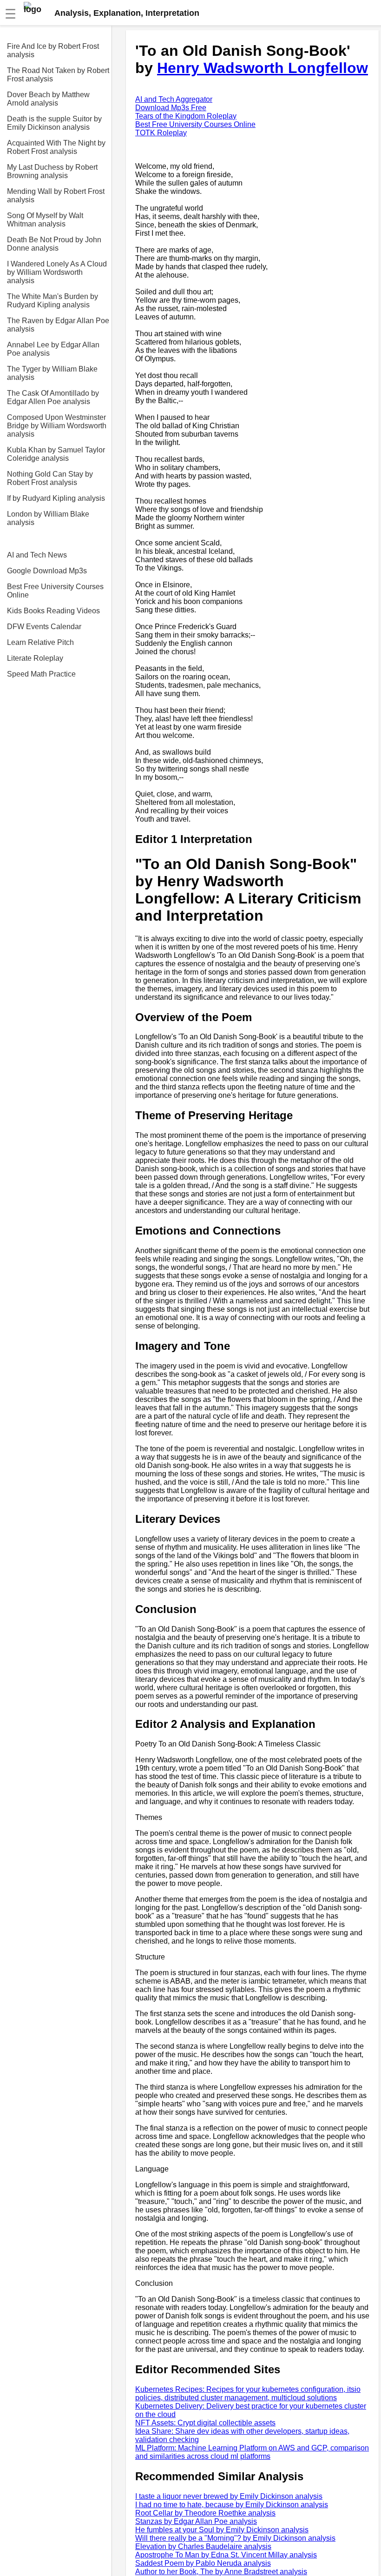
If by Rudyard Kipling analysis (56, 498)
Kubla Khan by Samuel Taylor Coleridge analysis (56, 454)
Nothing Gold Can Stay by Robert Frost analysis (50, 478)
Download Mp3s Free (171, 108)
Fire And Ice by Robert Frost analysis (53, 50)
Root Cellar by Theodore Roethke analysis (205, 2513)
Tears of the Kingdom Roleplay (186, 116)
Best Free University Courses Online (55, 591)
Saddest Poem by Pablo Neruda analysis (203, 2563)
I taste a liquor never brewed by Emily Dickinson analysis (229, 2496)
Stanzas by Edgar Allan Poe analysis (196, 2521)
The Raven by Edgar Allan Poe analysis (58, 325)
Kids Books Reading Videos (53, 611)
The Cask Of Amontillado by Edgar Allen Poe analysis (53, 397)
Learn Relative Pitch (40, 642)
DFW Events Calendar (44, 627)
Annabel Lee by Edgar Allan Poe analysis (53, 349)
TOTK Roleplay (161, 133)
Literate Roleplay (35, 658)
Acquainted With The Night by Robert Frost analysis (56, 147)
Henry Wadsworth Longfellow (263, 68)
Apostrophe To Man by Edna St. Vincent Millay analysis (226, 2555)
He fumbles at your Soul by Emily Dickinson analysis (222, 2530)
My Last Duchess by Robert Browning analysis (52, 171)
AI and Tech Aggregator (174, 99)
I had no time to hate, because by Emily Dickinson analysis (232, 2505)
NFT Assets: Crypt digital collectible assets (205, 2423)
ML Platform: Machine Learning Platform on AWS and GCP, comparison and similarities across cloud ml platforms (252, 2452)
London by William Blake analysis (48, 518)
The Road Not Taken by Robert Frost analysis (58, 75)
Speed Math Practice (41, 674)
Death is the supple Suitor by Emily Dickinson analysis (54, 123)
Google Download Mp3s (47, 571)
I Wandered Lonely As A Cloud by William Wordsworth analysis (57, 272)
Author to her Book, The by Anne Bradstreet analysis (221, 2572)
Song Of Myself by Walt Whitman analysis (45, 220)
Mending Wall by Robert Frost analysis (56, 196)
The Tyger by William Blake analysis (52, 373)
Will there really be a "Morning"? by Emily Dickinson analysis (235, 2538)
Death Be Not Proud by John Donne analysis (54, 244)
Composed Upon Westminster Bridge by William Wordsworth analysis (57, 426)
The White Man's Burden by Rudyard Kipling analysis (53, 301)
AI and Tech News (37, 555)
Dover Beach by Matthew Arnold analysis (48, 99)
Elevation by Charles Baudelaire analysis (203, 2546)
